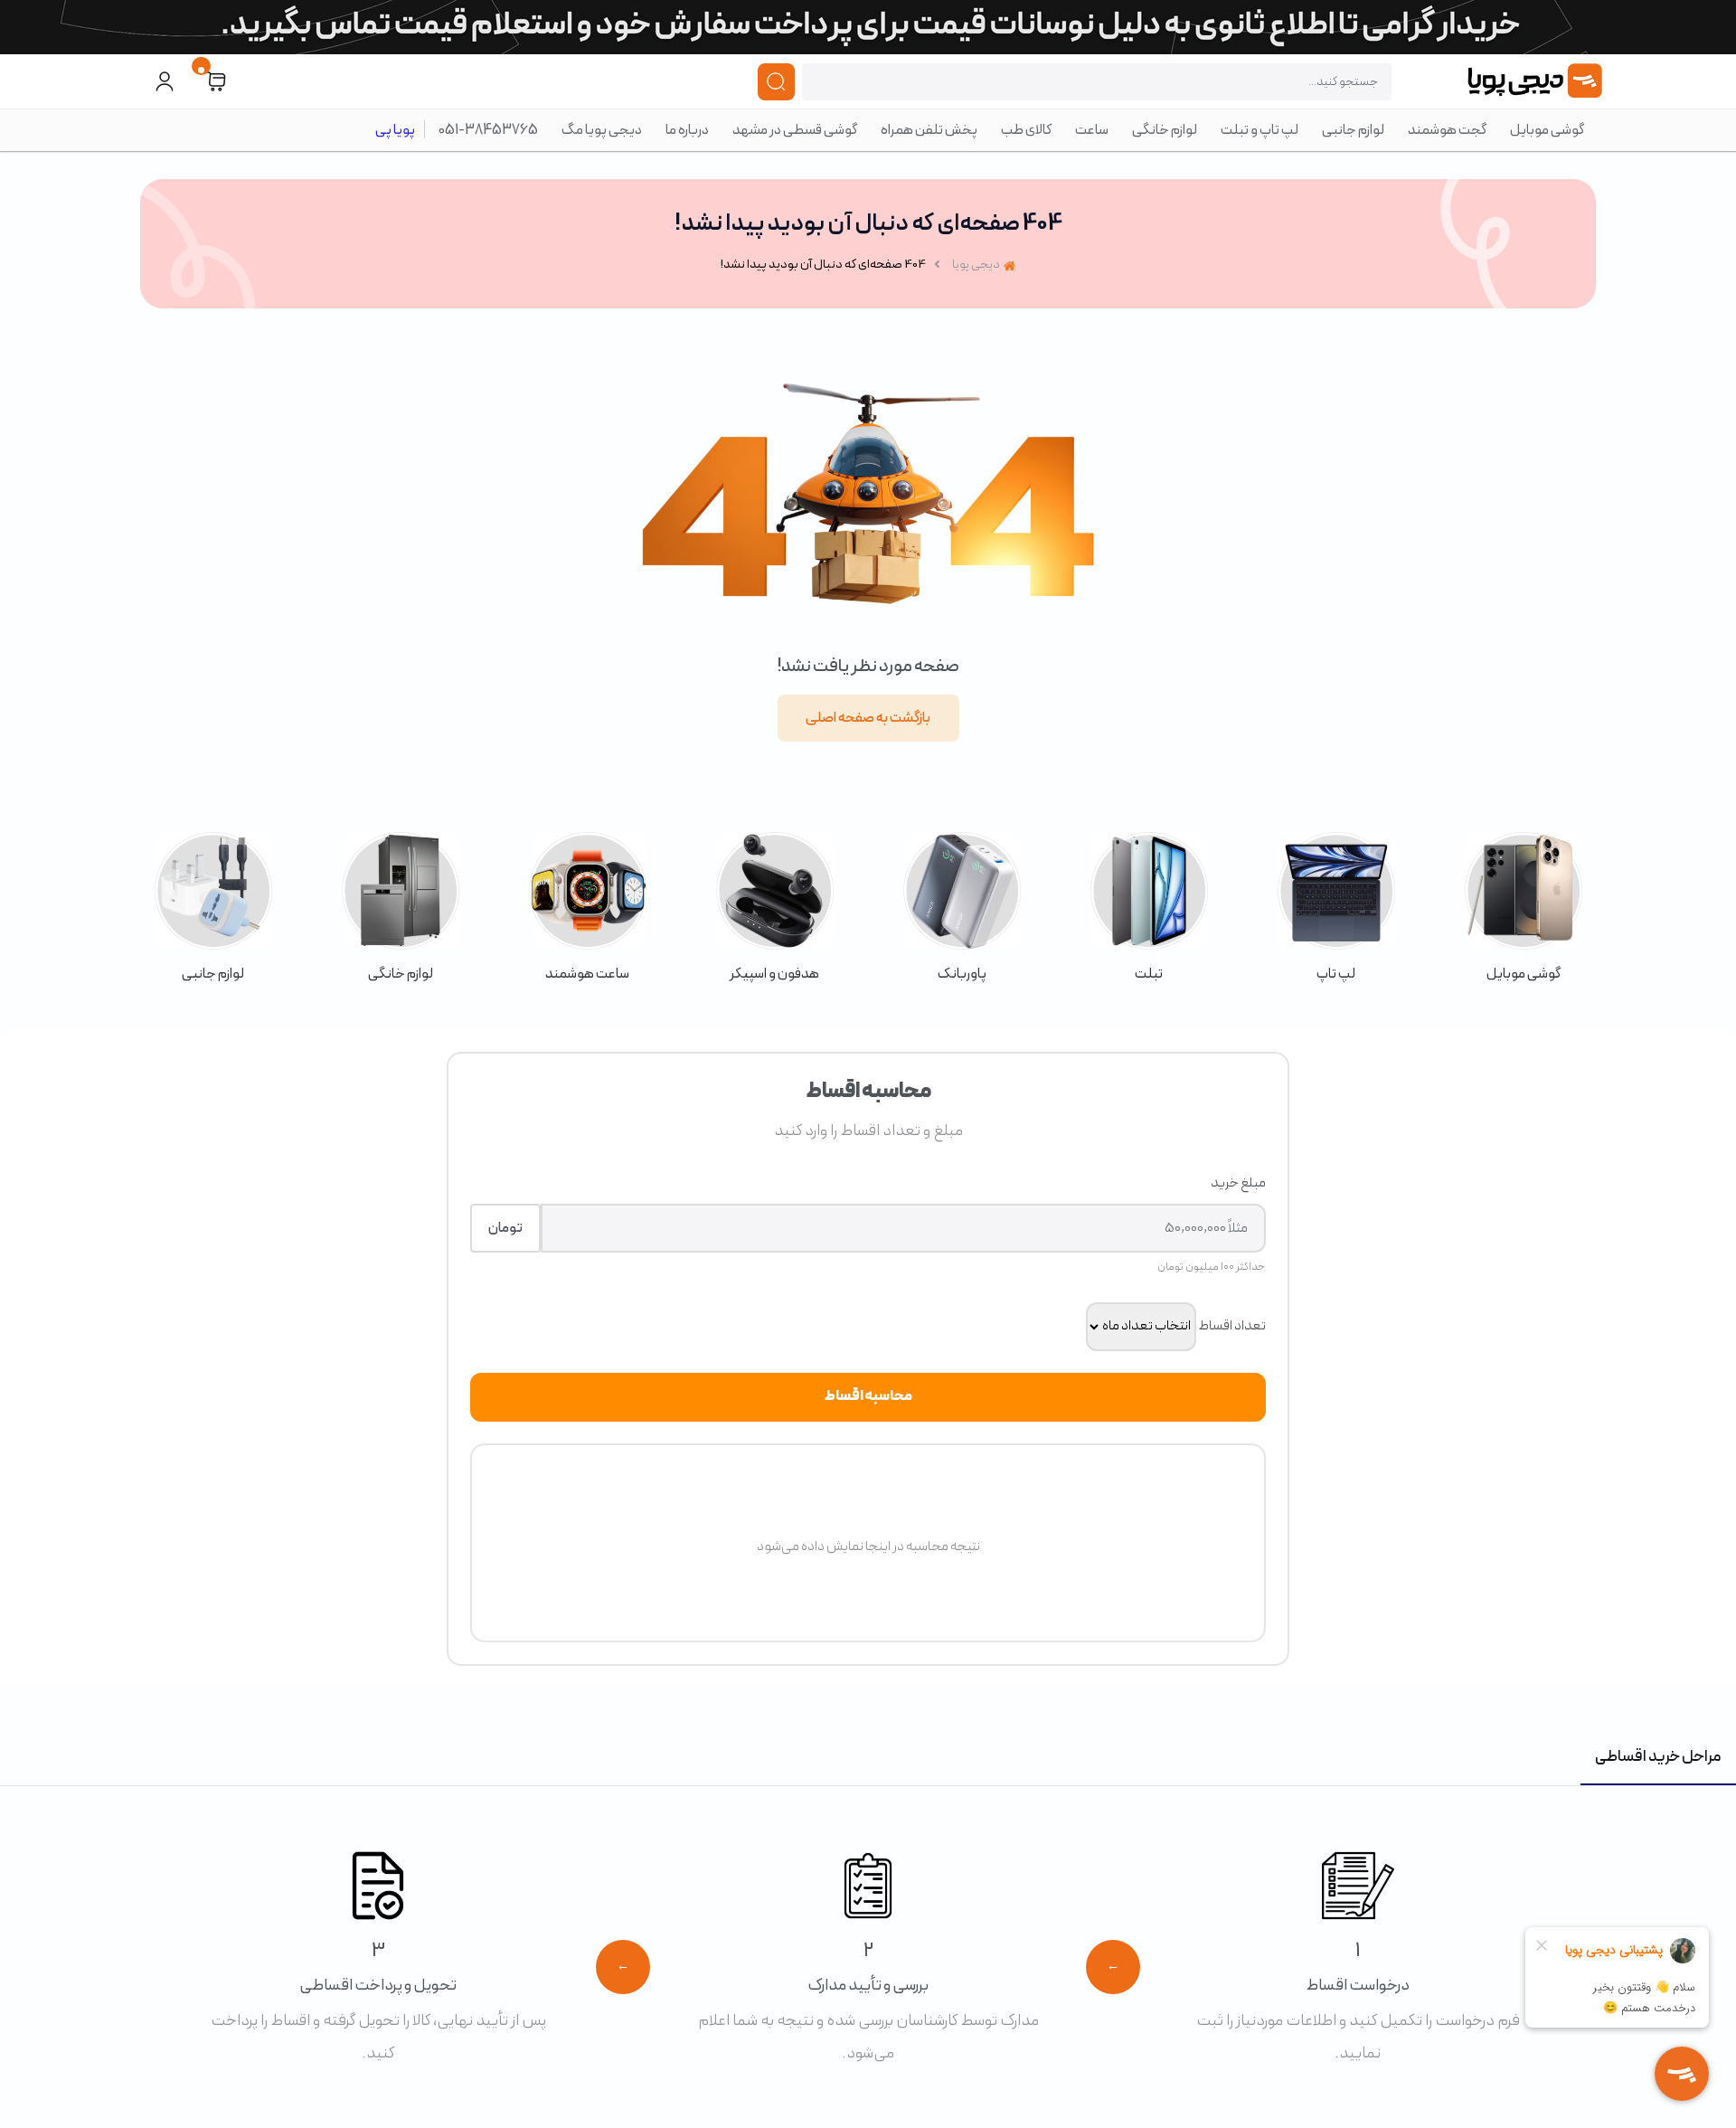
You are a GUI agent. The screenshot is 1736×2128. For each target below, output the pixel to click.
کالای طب (1026, 130)
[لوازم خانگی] (400, 908)
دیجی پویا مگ (602, 130)
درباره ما (687, 130)
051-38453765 (488, 130)
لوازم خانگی (1165, 130)
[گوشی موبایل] (1523, 908)
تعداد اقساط (1232, 1326)
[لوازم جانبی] (213, 908)
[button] (216, 82)
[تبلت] (1149, 908)
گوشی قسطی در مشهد (795, 130)
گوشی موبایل (1547, 130)
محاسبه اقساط (868, 1396)
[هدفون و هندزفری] (774, 908)
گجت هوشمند (1447, 130)
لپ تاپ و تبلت (1260, 130)
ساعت (1092, 130)
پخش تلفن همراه (929, 130)
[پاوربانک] (962, 908)
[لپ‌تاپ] (1336, 908)
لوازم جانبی (1353, 130)
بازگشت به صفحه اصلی (868, 718)
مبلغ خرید (1238, 1183)
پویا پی (395, 130)
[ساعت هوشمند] (587, 908)
